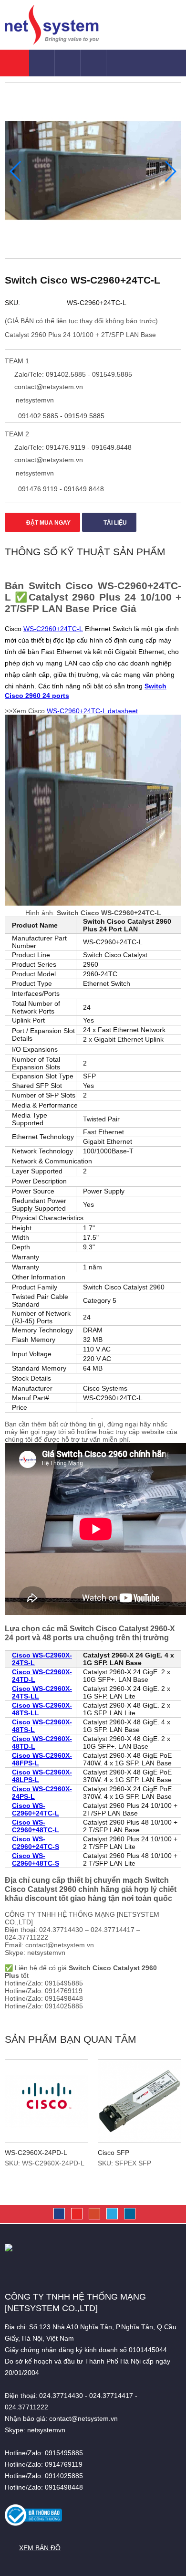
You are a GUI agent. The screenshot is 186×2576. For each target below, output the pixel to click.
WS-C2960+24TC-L (53, 629)
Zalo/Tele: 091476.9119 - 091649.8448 (72, 447)
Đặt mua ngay (48, 523)
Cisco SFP (114, 2153)
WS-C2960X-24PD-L (36, 2153)
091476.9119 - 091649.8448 (60, 489)
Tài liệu (114, 523)
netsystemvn (34, 400)
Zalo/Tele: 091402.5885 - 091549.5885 (72, 374)
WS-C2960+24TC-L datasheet (92, 711)
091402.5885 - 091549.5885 (60, 416)
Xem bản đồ (40, 2548)
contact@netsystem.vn (48, 387)
